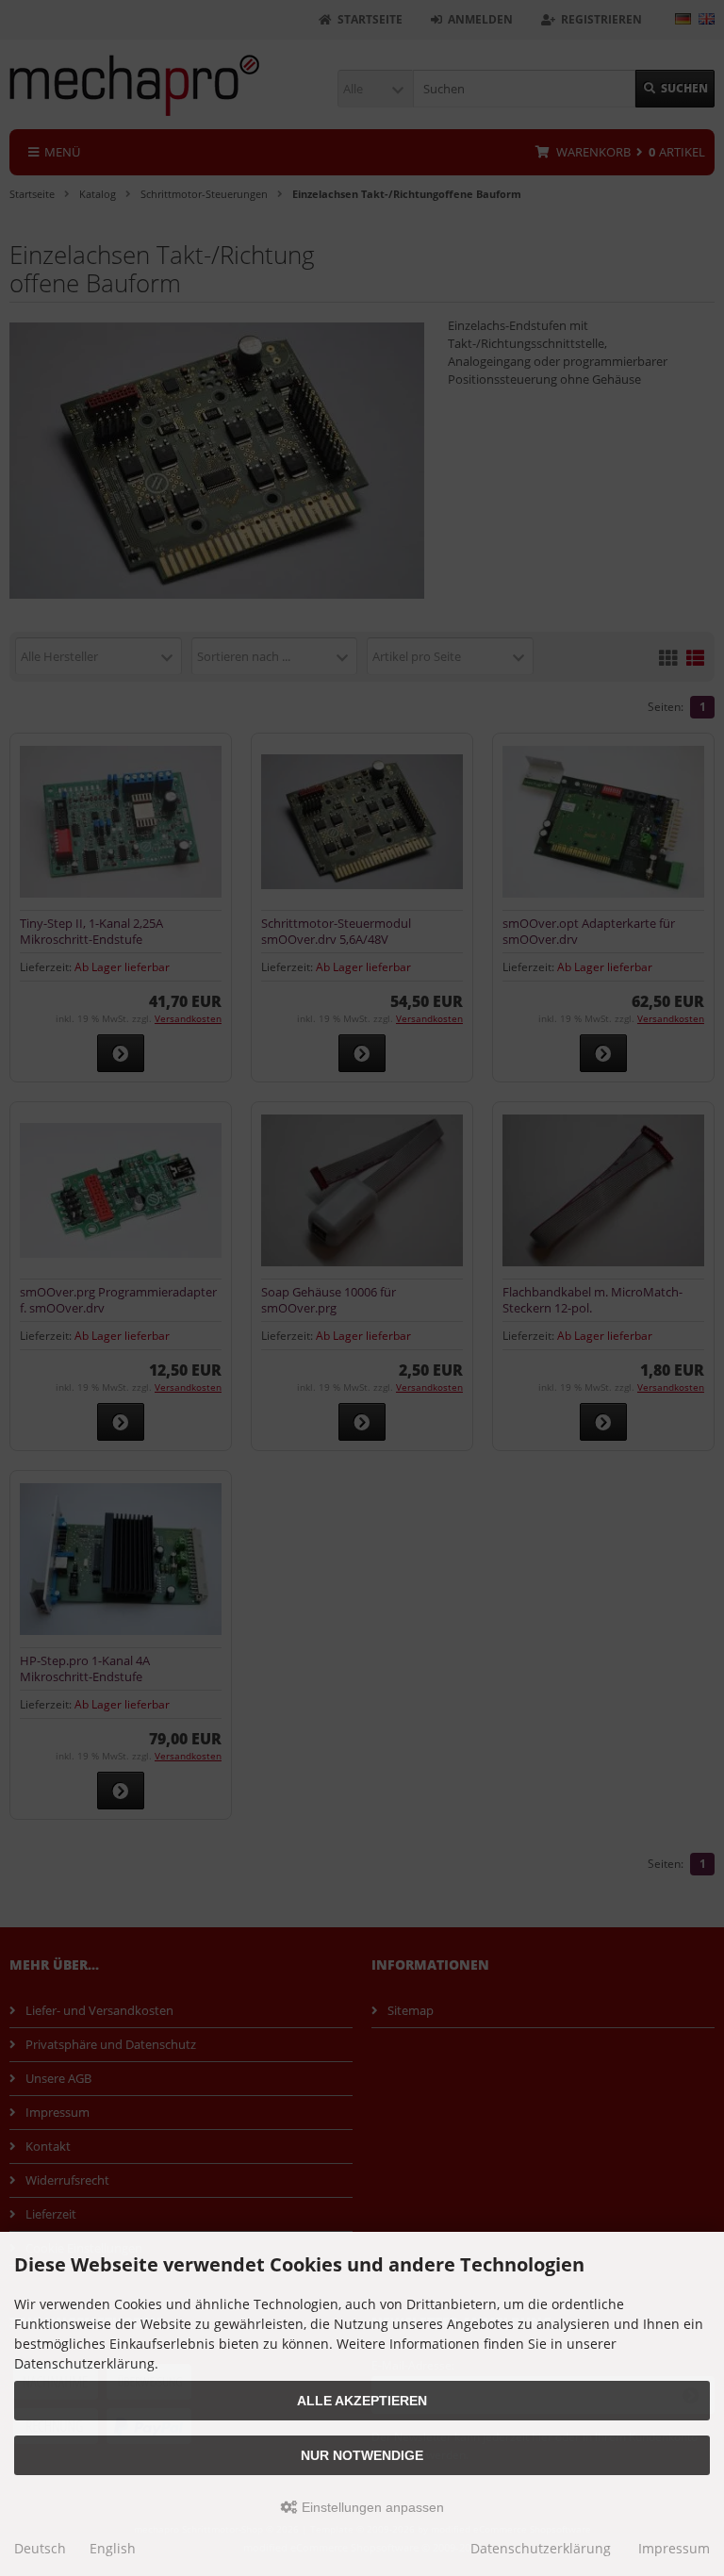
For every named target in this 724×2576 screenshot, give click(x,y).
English (113, 2548)
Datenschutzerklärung (541, 2548)
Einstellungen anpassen (371, 2507)
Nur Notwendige (362, 2455)
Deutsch (40, 2548)
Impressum (674, 2548)
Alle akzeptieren (362, 2401)
